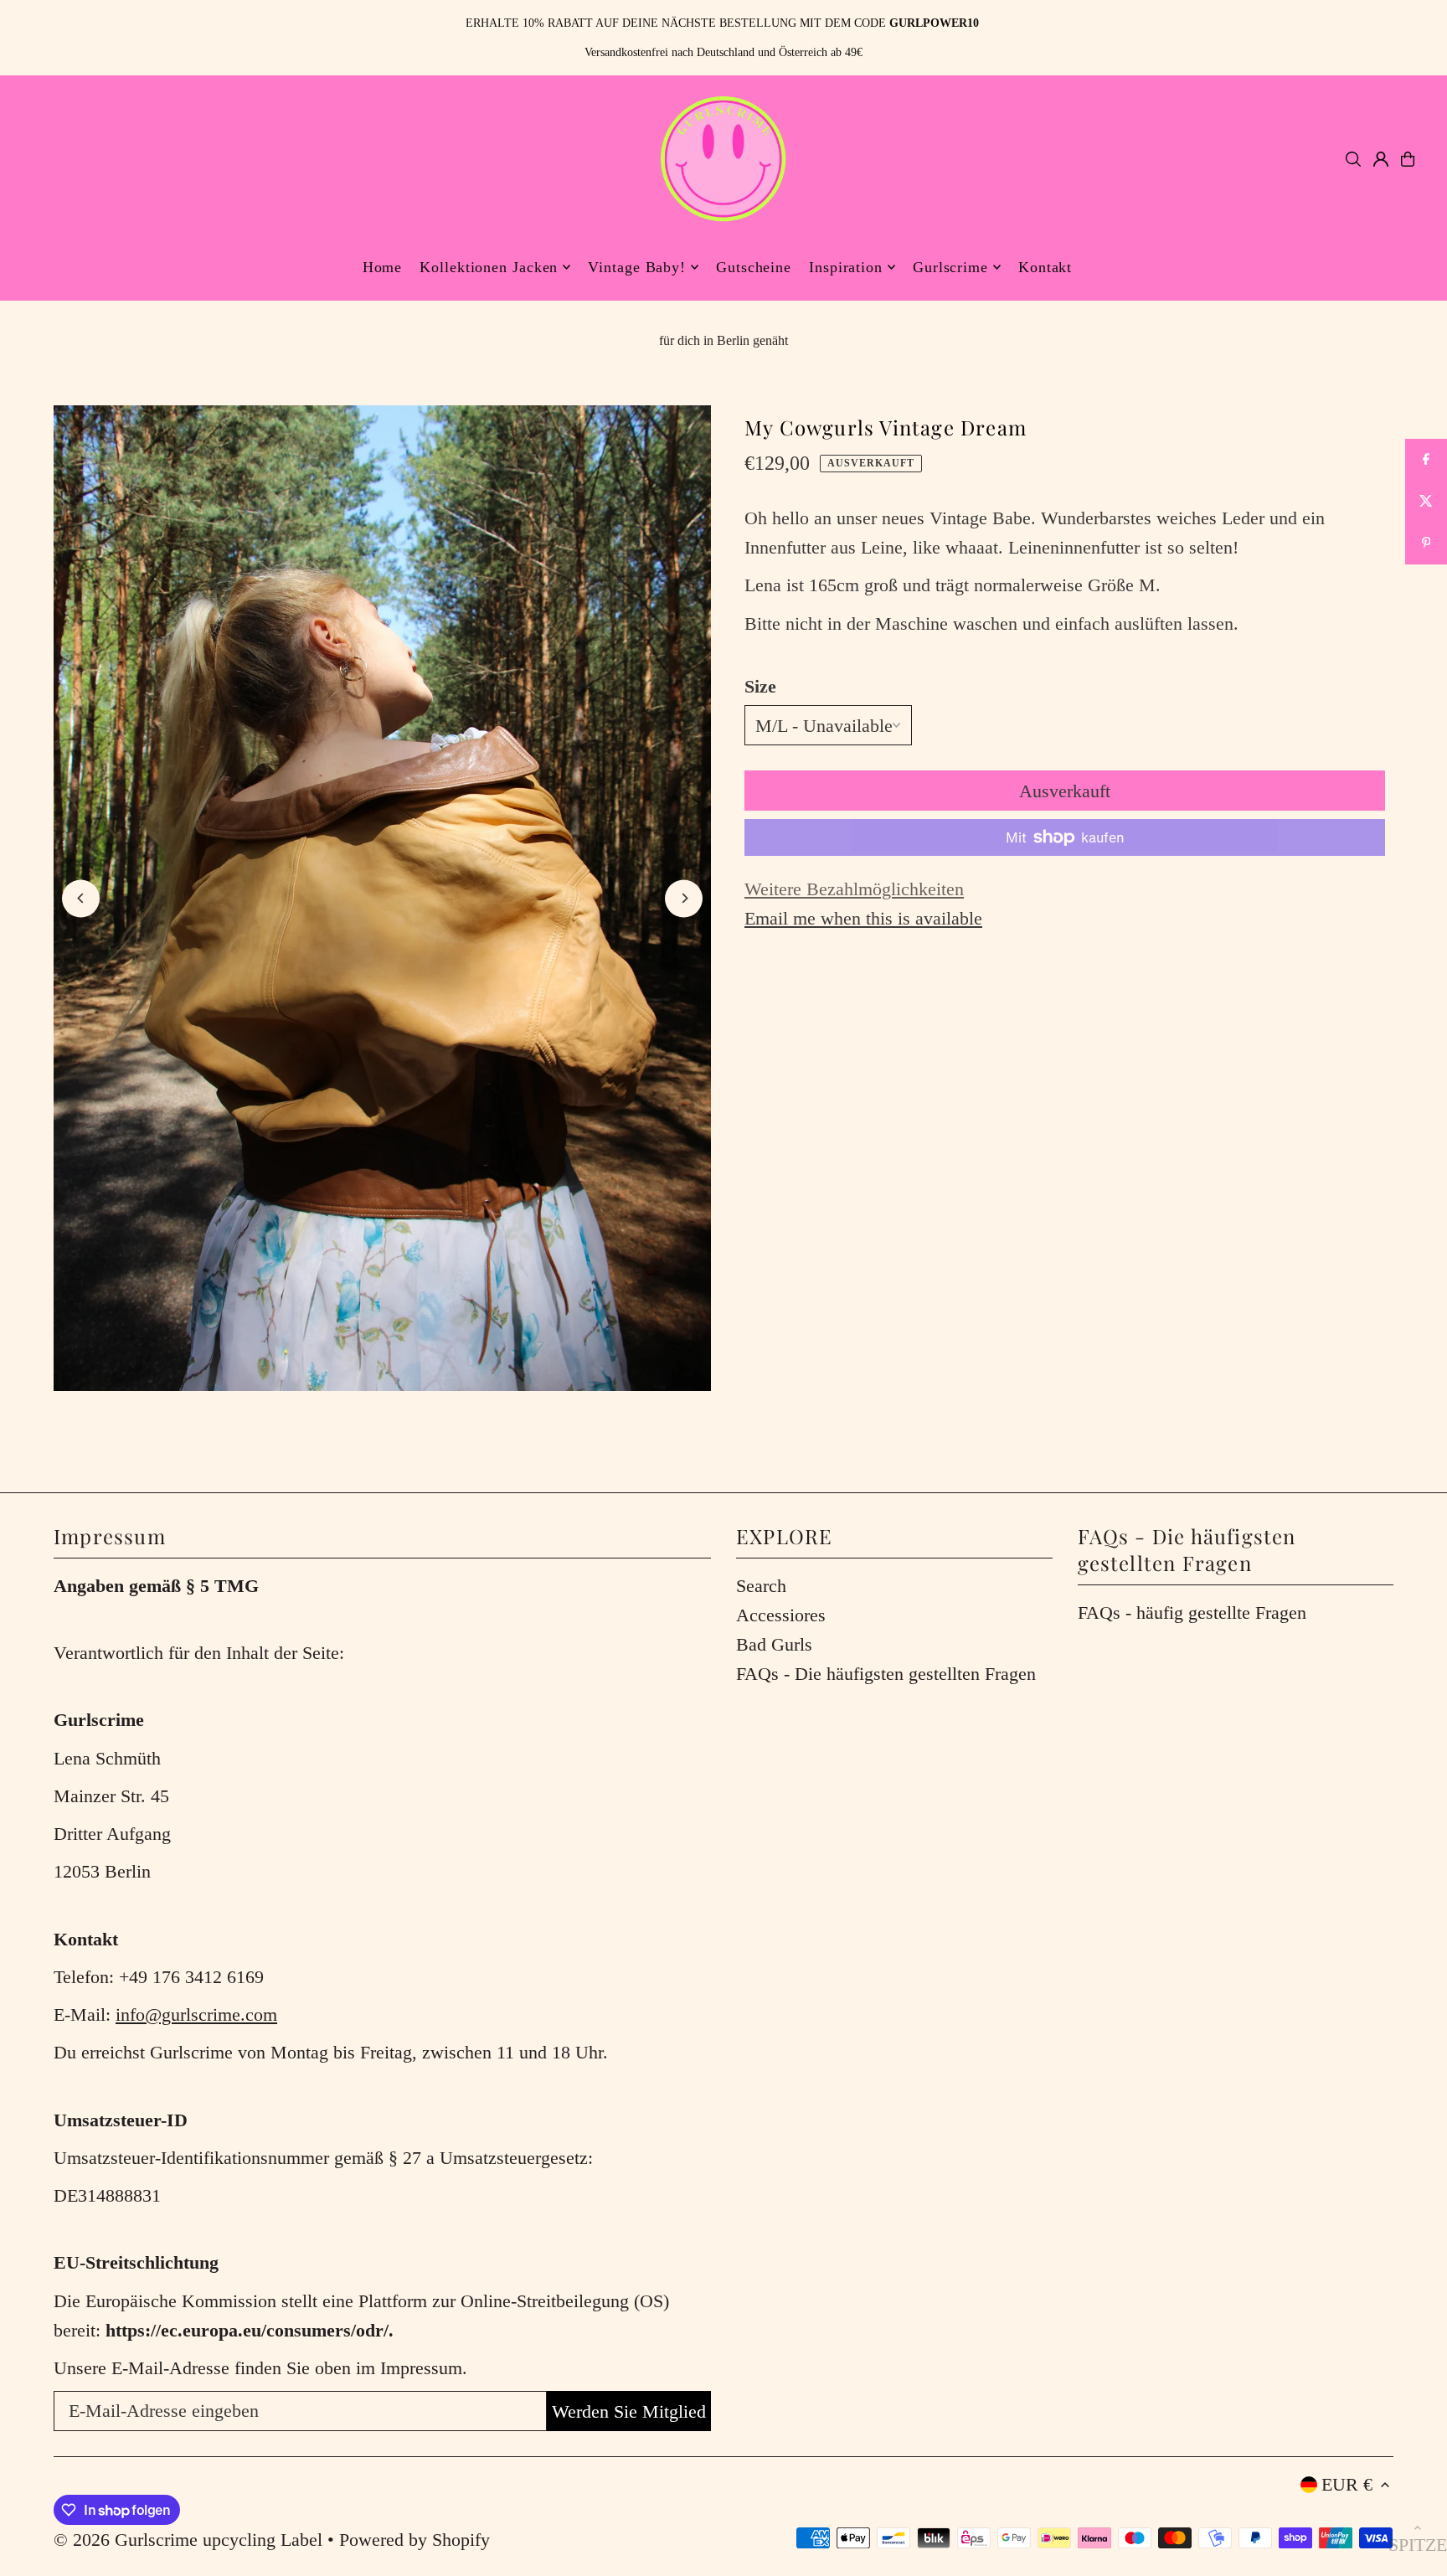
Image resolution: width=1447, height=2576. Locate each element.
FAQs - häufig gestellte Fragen (1192, 1613)
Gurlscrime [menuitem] (950, 267)
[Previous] (81, 898)
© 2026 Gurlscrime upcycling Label (188, 2540)
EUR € (1347, 2484)
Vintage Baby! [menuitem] (637, 267)
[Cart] (1408, 159)
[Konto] (1381, 159)
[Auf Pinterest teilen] (1426, 544)
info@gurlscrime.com (196, 2014)
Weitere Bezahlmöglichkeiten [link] (854, 889)
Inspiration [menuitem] (846, 267)
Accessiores (781, 1615)
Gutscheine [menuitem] (754, 267)
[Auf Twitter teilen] (1426, 502)
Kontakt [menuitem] (1045, 267)
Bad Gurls (774, 1644)
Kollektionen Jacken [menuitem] (489, 267)
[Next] (684, 898)
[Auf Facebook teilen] (1426, 460)
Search (761, 1586)
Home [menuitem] (383, 267)
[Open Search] (1353, 159)
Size (760, 686)
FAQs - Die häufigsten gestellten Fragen (886, 1674)
